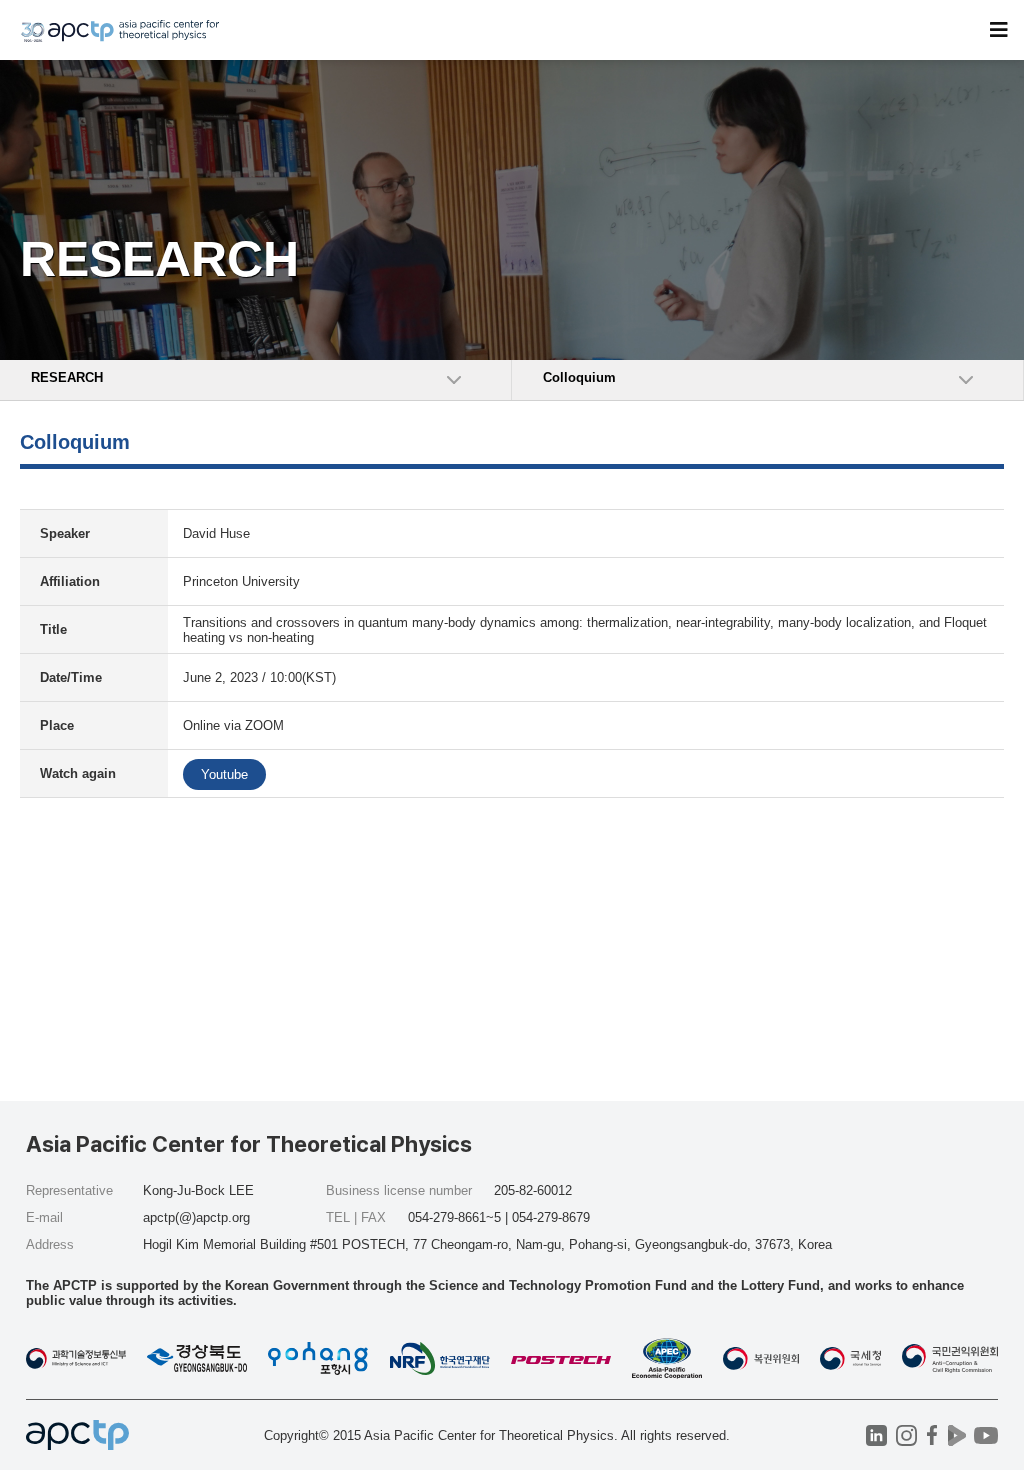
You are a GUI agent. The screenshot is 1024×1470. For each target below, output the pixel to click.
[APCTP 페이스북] (931, 1435)
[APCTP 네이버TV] (956, 1435)
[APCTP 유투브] (985, 1435)
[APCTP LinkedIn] (876, 1435)
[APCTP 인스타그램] (906, 1435)
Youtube (224, 774)
